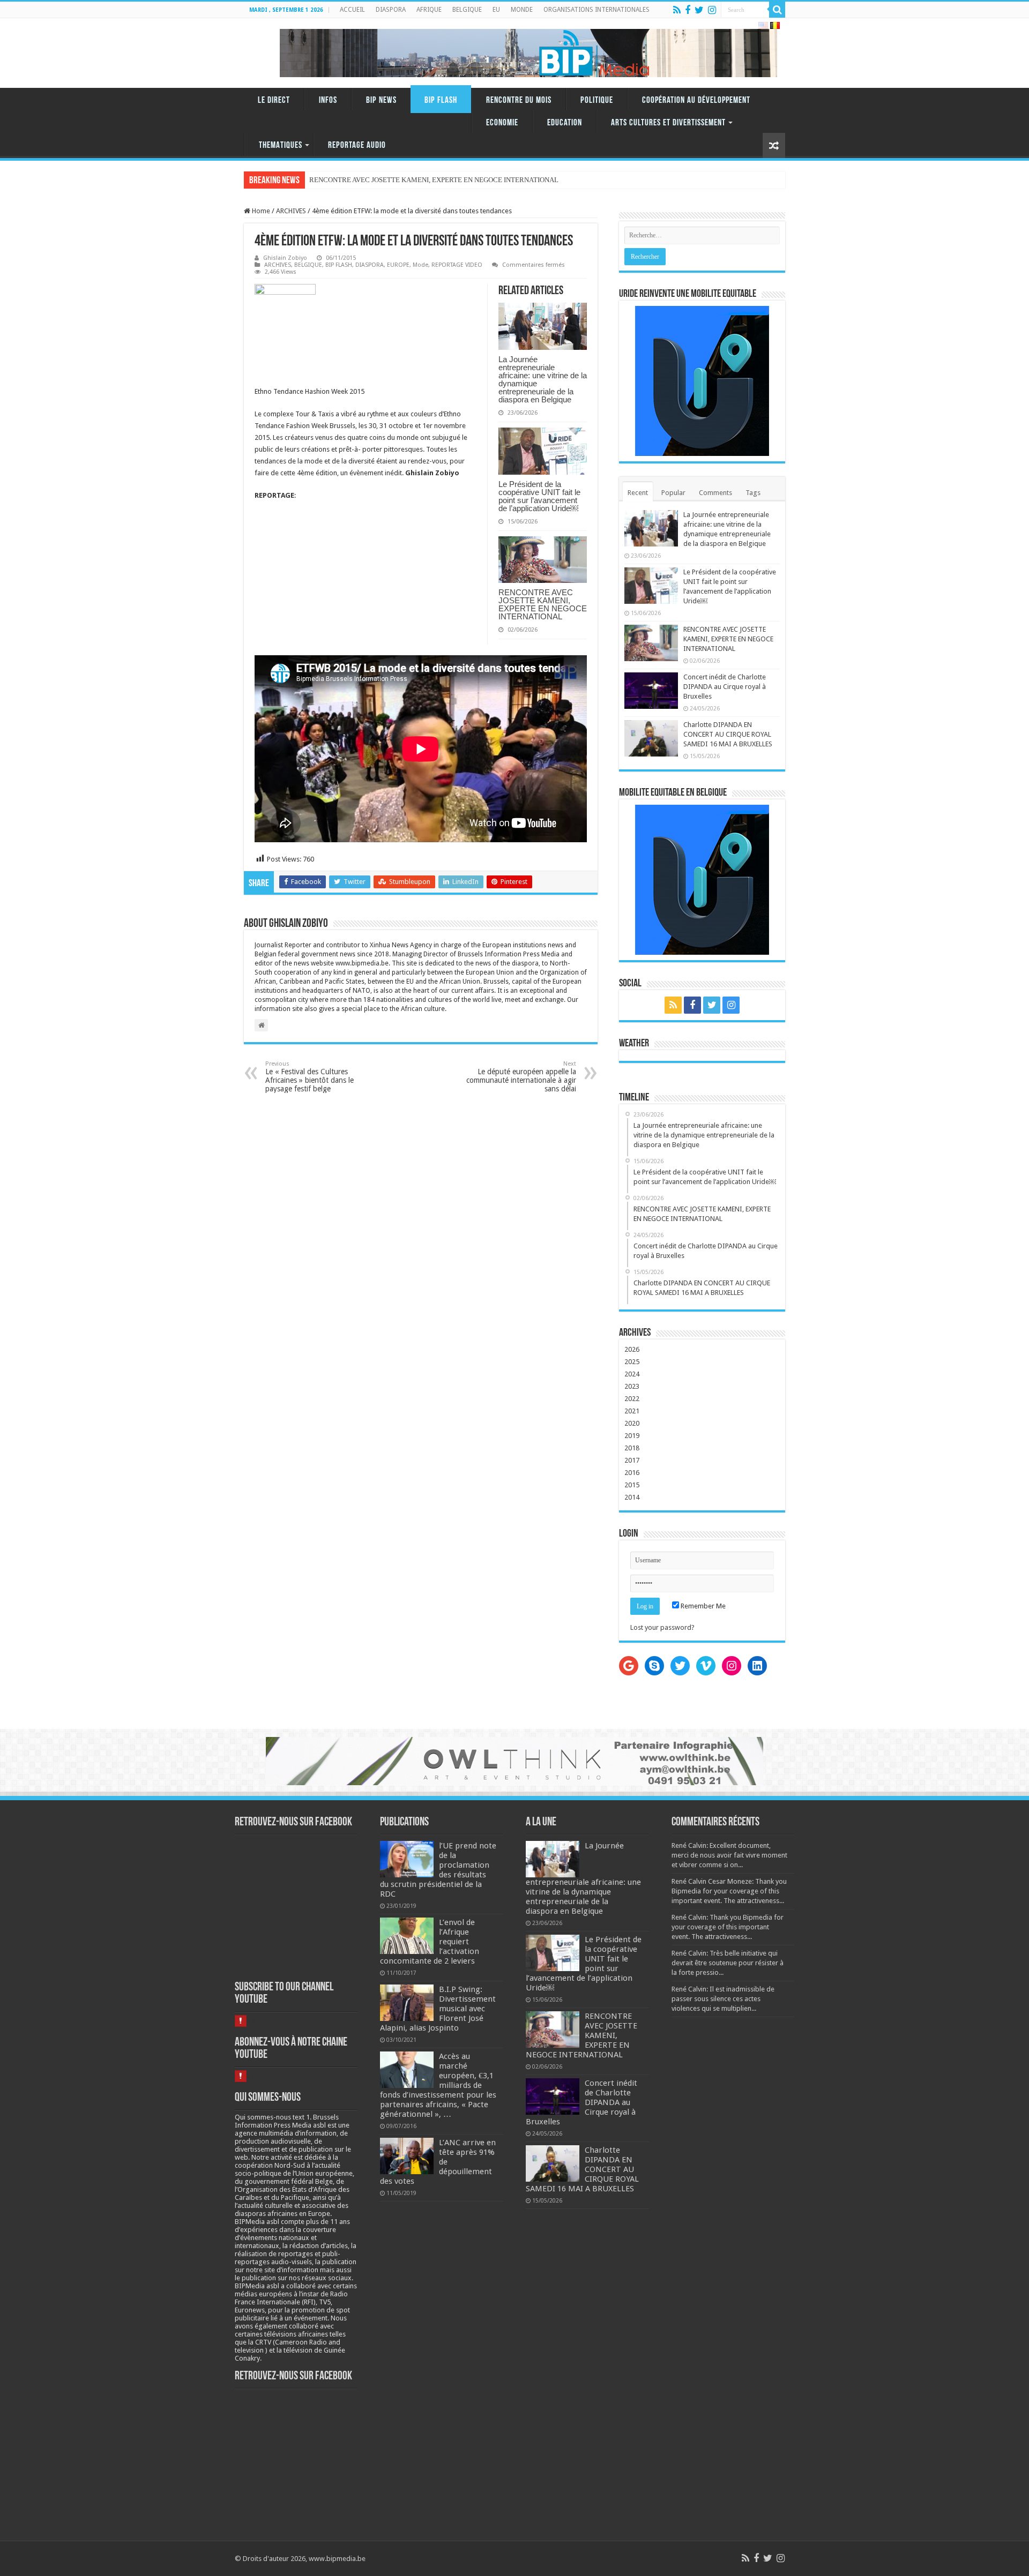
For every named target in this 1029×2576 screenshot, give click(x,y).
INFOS (328, 100)
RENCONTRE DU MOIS (519, 100)
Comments (715, 493)
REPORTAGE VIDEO (457, 265)
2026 (632, 1349)
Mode (420, 265)
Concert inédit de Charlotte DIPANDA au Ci (373, 180)
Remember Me (702, 1606)
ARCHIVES (291, 211)
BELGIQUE (467, 10)
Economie (502, 123)
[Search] (777, 10)
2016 (632, 1473)
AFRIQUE (429, 10)
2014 (632, 1497)
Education (565, 123)
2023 (632, 1386)
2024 (632, 1374)
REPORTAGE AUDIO (357, 145)
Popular (673, 493)
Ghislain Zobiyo (285, 258)
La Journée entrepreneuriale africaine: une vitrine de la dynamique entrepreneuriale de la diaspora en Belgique (543, 379)
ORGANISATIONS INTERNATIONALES (596, 10)
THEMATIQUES (281, 145)
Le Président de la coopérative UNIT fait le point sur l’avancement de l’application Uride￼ (539, 496)
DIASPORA (391, 10)
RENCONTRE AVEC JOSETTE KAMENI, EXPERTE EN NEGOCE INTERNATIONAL (543, 604)
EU (496, 10)
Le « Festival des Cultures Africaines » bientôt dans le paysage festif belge (310, 1077)
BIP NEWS (381, 100)
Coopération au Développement (696, 100)
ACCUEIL (352, 10)
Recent (638, 493)
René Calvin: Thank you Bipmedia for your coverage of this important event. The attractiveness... (728, 1927)
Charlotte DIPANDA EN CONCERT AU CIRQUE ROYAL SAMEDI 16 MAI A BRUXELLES (728, 734)
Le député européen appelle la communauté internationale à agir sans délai (521, 1077)
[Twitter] (699, 10)
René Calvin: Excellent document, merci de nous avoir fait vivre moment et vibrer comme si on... (729, 1855)
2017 (632, 1460)
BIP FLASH (441, 100)
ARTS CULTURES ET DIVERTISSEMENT (668, 123)
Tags (753, 493)
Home (260, 211)
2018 (632, 1448)
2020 (632, 1423)
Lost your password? (662, 1627)
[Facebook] (688, 10)
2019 (632, 1436)
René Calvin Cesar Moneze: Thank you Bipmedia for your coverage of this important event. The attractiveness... (729, 1891)
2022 (632, 1399)
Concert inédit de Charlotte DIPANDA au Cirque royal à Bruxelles (725, 687)
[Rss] (677, 10)
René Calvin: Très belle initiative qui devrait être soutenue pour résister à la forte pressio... (728, 1963)
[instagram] (712, 10)
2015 (632, 1485)
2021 (632, 1411)
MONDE (522, 10)
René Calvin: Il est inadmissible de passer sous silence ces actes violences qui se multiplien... (723, 1999)
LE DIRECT (274, 100)
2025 (632, 1362)
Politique (597, 100)
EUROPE (398, 265)
